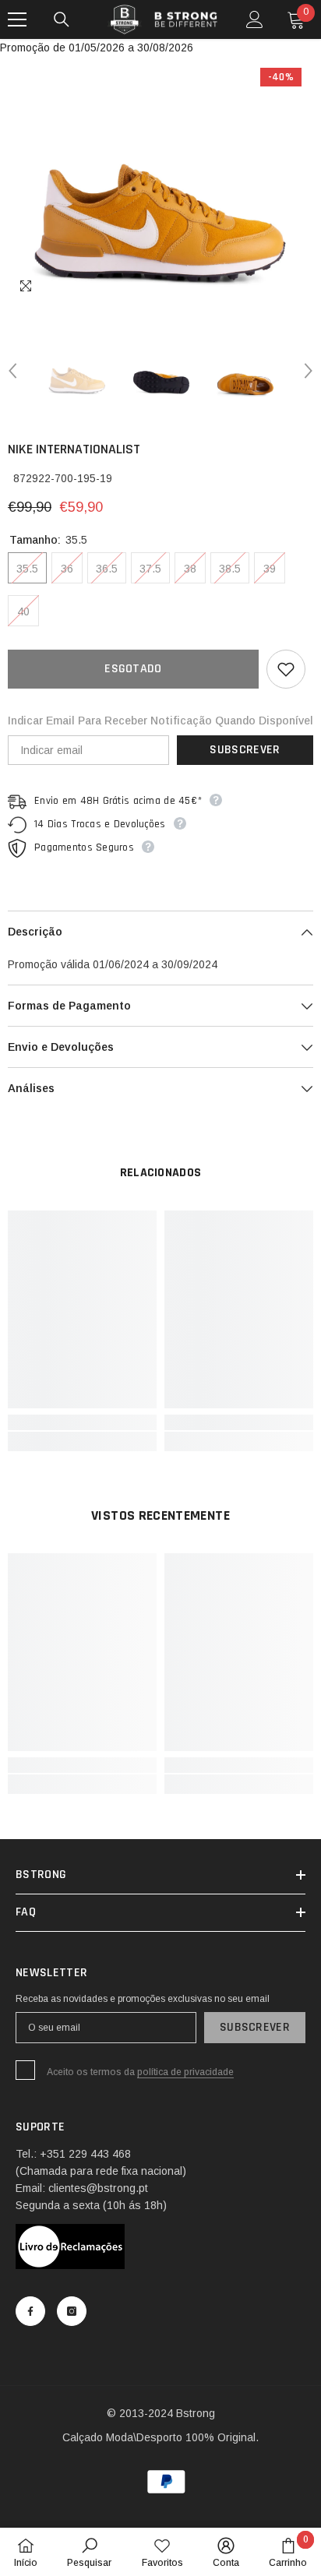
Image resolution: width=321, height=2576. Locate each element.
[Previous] (12, 371)
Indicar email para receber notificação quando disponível (160, 721)
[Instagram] (72, 2311)
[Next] (309, 371)
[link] (82, 1422)
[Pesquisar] (62, 19)
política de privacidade (185, 2072)
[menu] (17, 19)
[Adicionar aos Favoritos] (286, 669)
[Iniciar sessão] (255, 19)
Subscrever (245, 750)
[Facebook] (30, 2311)
